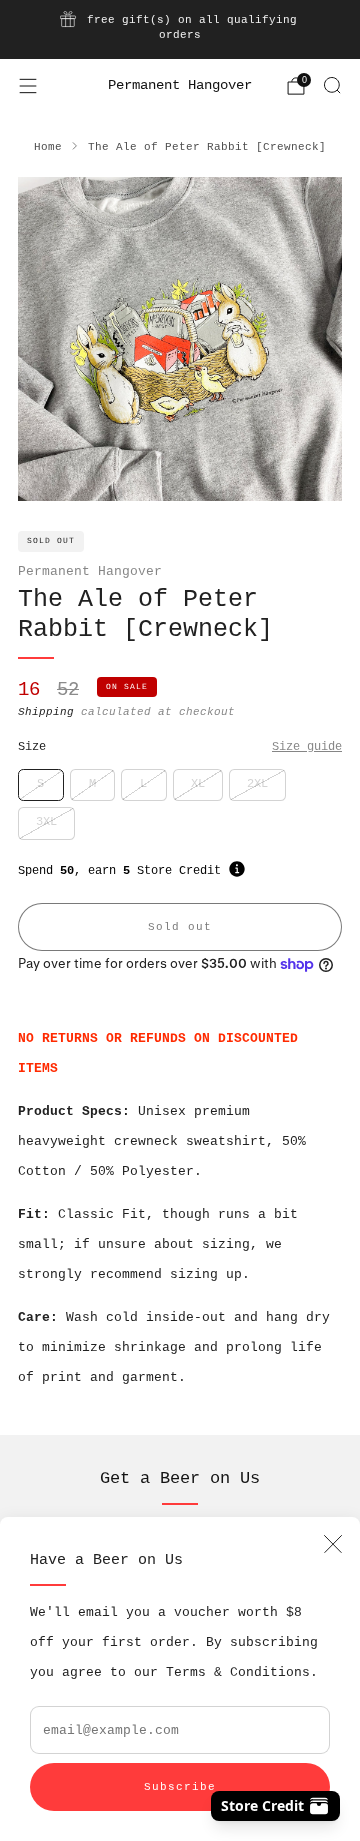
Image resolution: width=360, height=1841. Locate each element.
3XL (46, 822)
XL (198, 784)
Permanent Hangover (180, 85)
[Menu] (28, 86)
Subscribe (180, 1787)
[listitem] (180, 29)
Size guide (307, 747)
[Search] (332, 85)
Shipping (46, 712)
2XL (257, 784)
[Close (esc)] (333, 1544)
